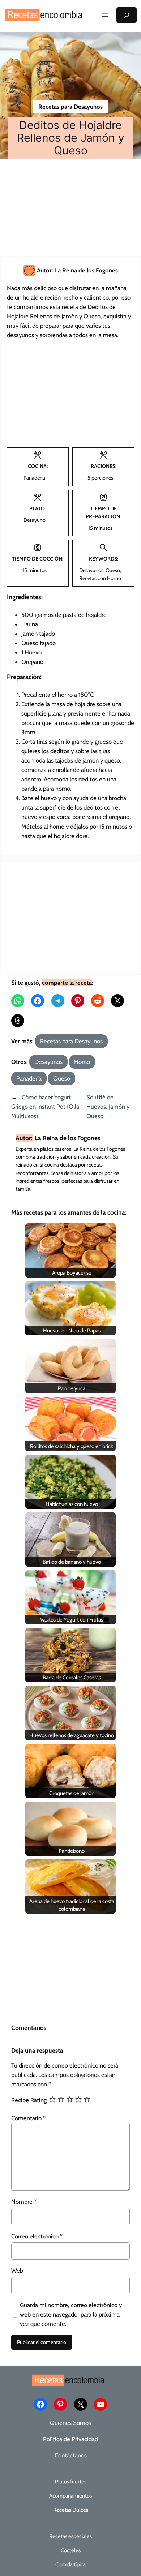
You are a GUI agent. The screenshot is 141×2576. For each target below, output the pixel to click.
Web (17, 2271)
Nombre (24, 2202)
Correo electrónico (37, 2236)
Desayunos (48, 1062)
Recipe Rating (29, 2100)
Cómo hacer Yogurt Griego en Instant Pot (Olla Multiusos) (45, 1107)
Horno (82, 1062)
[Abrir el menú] (105, 15)
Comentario (28, 2118)
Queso (62, 1078)
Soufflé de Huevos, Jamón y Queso (108, 1107)
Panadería (29, 1078)
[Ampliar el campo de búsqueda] (127, 15)
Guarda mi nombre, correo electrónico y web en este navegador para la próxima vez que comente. (71, 2314)
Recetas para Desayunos (70, 107)
